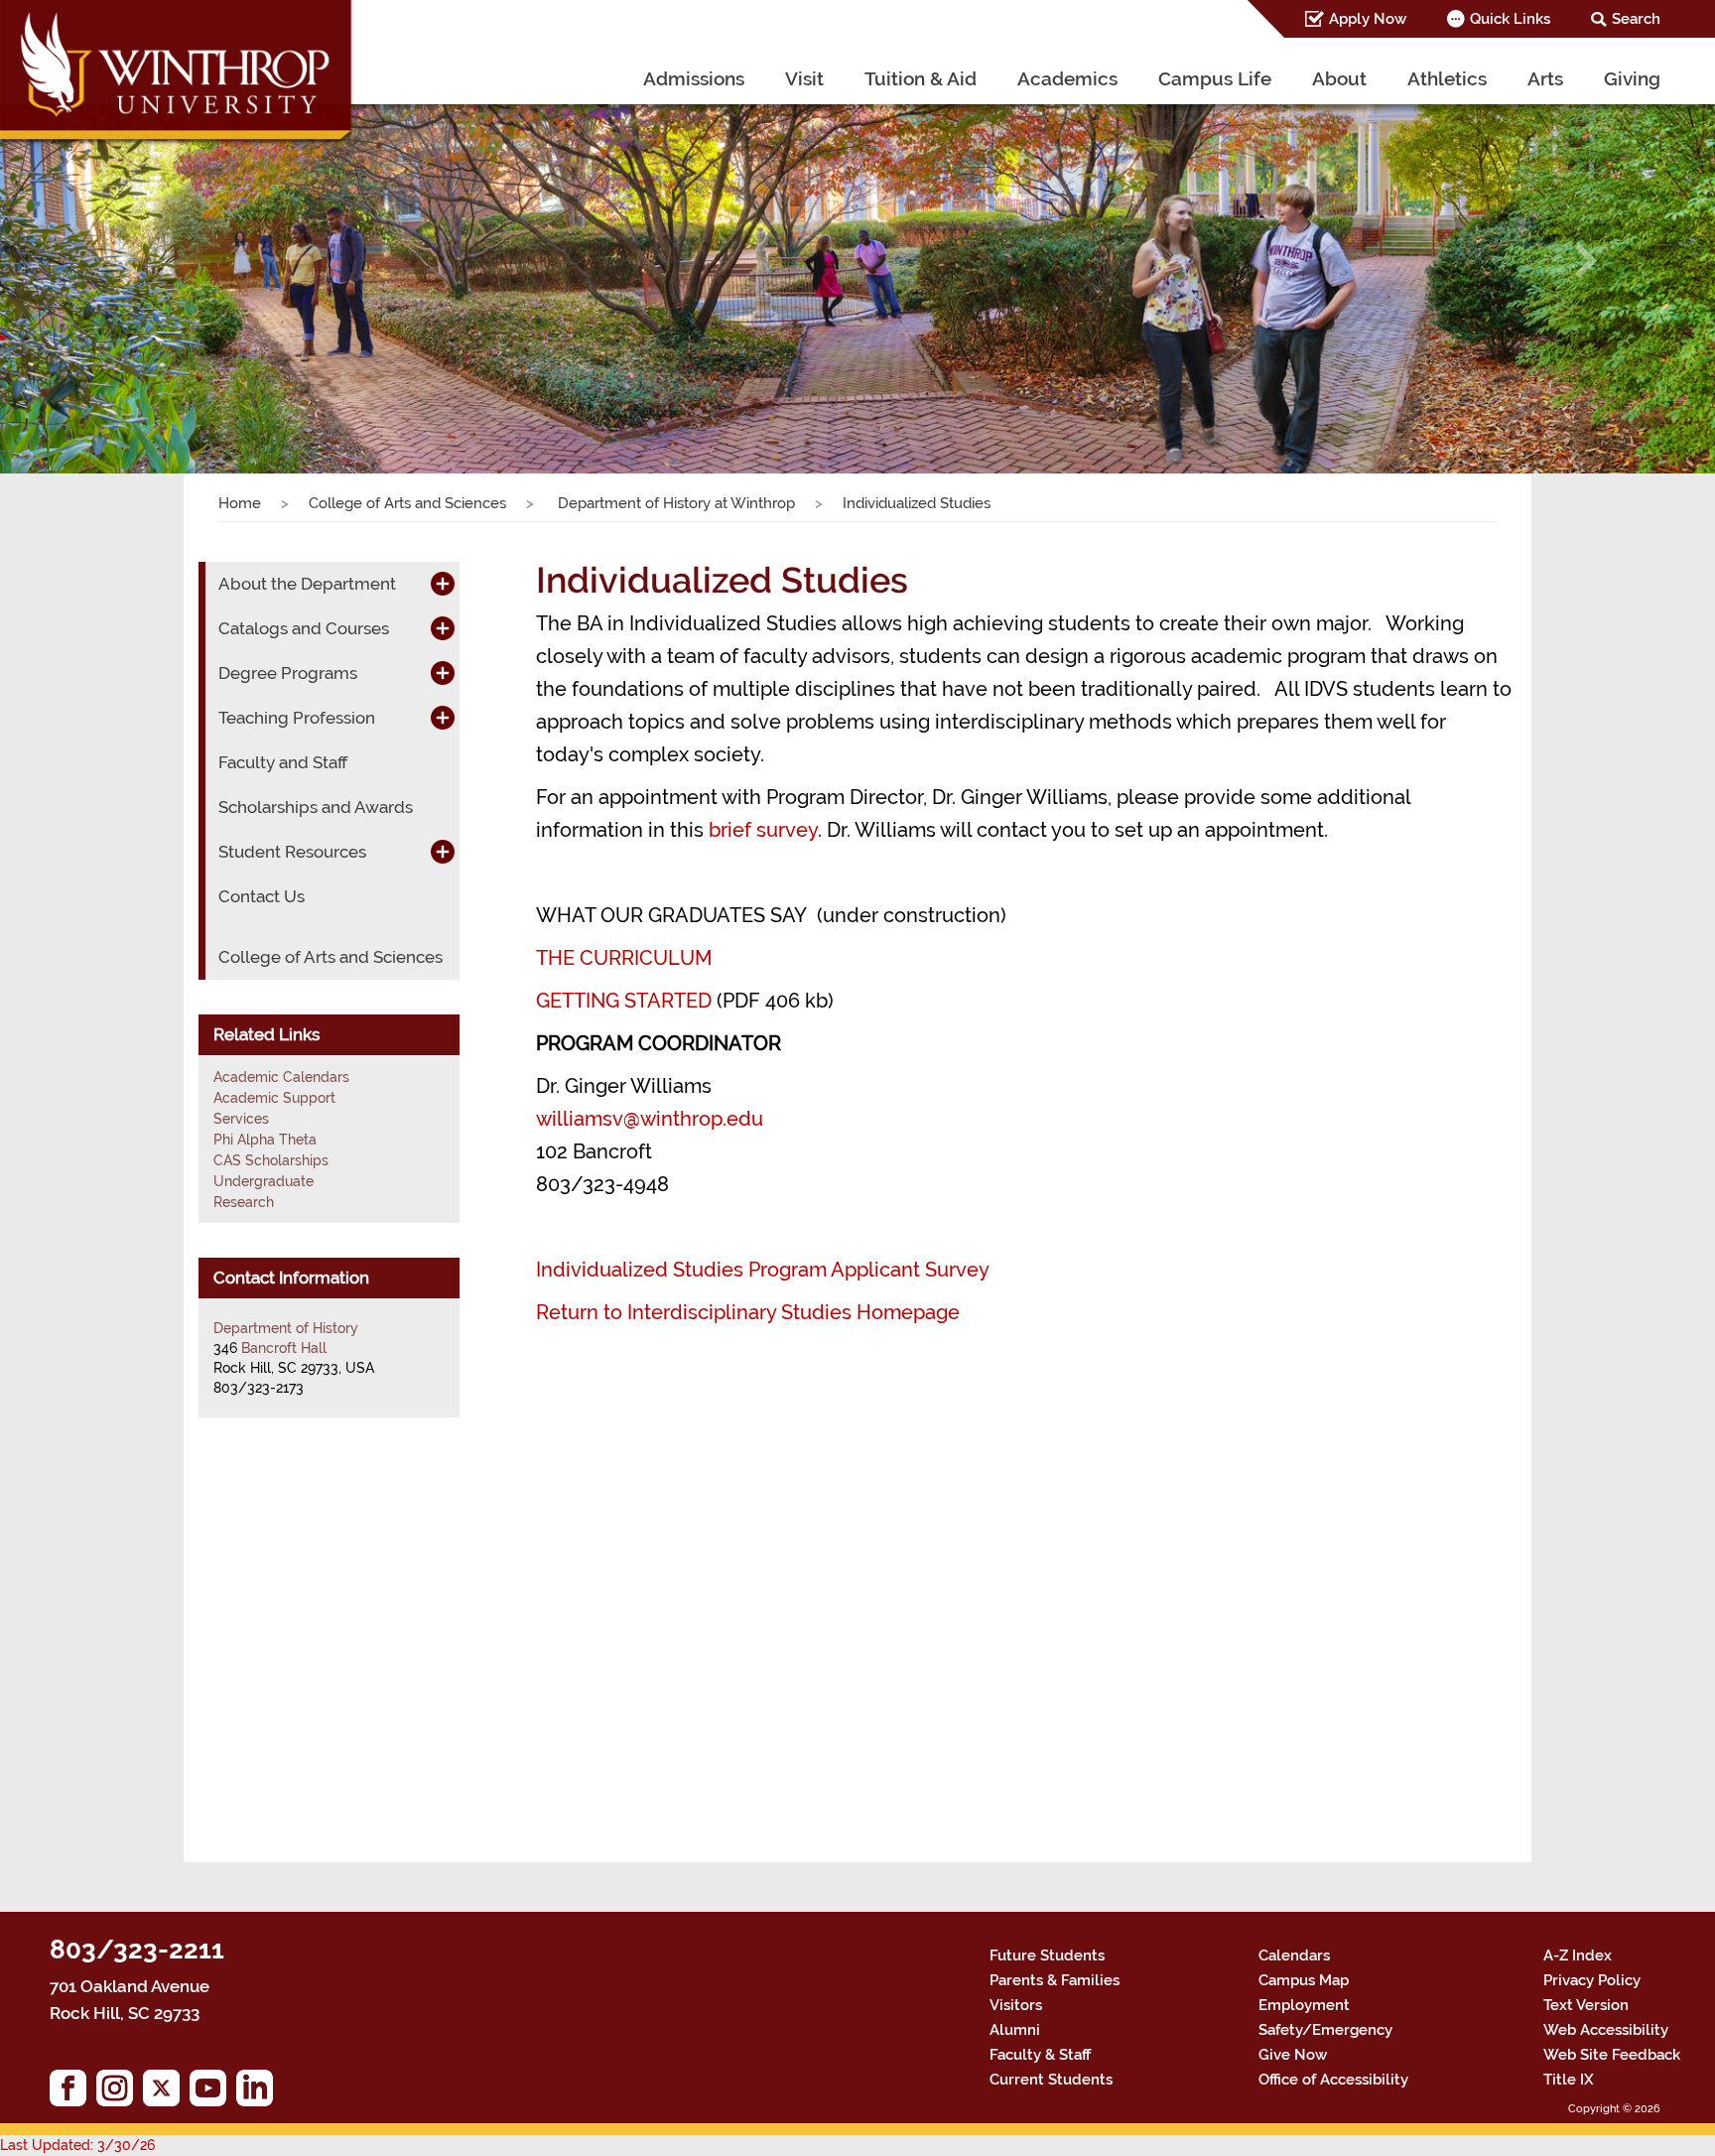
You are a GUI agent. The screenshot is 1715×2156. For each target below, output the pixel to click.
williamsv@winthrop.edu (650, 1119)
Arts (1545, 78)
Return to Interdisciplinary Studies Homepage (748, 1312)
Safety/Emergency (1325, 2030)
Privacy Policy (1592, 1980)
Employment (1304, 2005)
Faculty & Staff (1040, 2055)
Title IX (1569, 2080)
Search (1636, 19)
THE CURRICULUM (624, 958)
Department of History (286, 1328)
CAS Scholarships (271, 1160)
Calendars (1294, 1955)
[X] (166, 2093)
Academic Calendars (281, 1077)
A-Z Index (1578, 1955)
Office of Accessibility (1333, 2080)
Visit (804, 78)
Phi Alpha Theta (265, 1140)
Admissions (694, 78)
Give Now (1293, 2055)
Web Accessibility (1606, 2030)
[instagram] (120, 2093)
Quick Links (1510, 19)
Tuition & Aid (921, 78)
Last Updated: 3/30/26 (77, 2145)
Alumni (1015, 2030)
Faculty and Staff (283, 762)
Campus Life (1215, 78)
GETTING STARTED (624, 1001)
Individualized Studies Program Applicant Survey (763, 1270)
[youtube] (213, 2093)
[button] (129, 261)
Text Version (1586, 2005)
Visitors (1016, 2005)
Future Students (1047, 1955)
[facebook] (73, 2093)
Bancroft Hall (284, 1348)
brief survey (763, 830)
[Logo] (178, 74)
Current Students (1051, 2080)
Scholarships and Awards (316, 807)
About (1339, 78)
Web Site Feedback (1612, 2055)
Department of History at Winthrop (674, 503)
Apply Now (1368, 19)
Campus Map (1304, 1980)
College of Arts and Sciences (407, 503)
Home (240, 503)
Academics (1067, 78)
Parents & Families (1055, 1980)
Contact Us (262, 896)
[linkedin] (260, 2093)
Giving (1632, 78)
